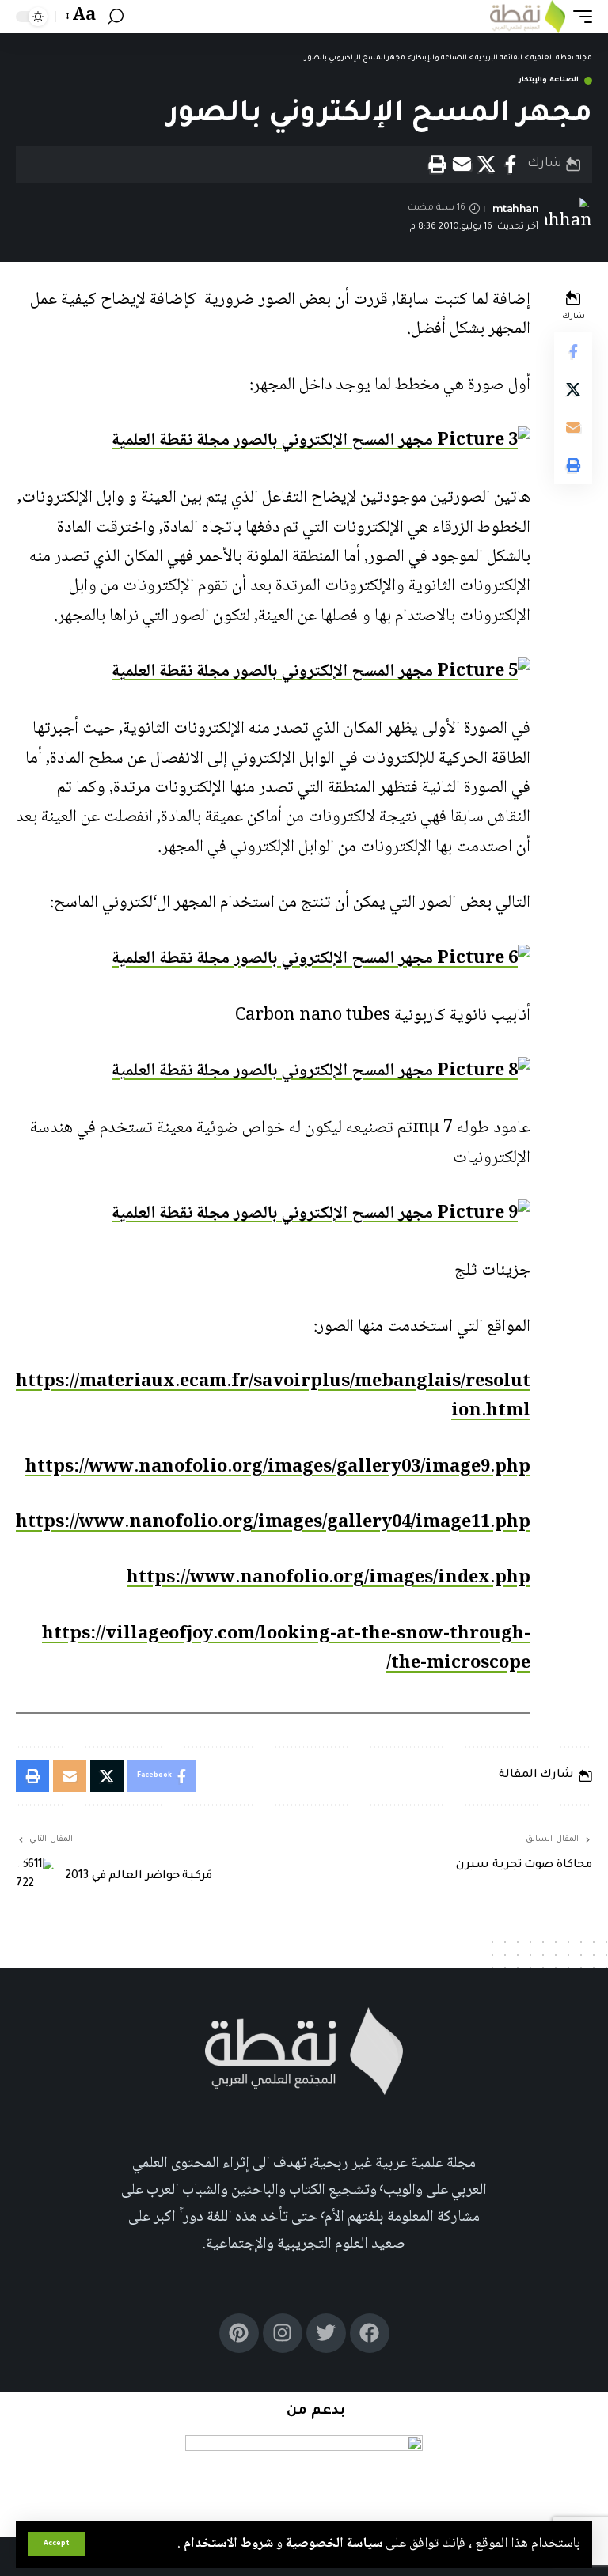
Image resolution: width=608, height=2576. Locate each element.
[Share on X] (486, 165)
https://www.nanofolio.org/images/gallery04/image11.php (273, 1523)
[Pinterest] (239, 2333)
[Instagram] (283, 2333)
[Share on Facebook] (511, 165)
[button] (57, 2544)
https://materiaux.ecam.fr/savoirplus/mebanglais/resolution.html (273, 1397)
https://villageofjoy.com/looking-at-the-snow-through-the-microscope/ (286, 1649)
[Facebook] (370, 2333)
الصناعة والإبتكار (549, 81)
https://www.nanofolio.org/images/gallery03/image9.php (278, 1468)
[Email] (462, 165)
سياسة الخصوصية (332, 2544)
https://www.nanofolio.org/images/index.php (329, 1578)
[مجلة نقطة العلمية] (528, 17)
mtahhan (516, 208)
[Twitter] (326, 2333)
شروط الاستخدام (227, 2544)
